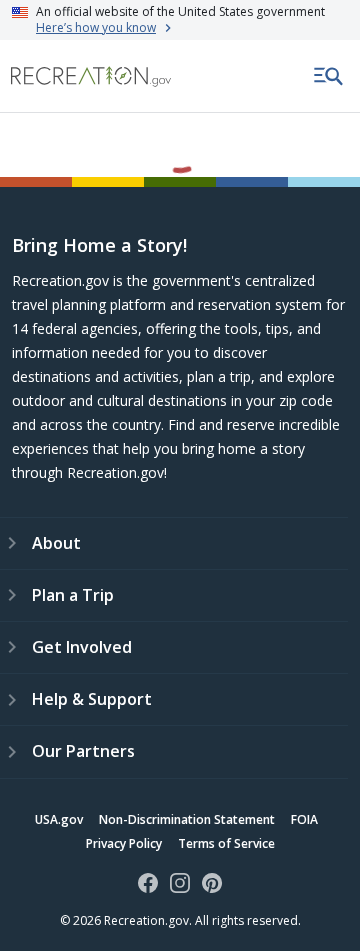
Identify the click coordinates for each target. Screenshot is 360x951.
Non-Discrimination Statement (187, 819)
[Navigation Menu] (329, 76)
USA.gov (59, 819)
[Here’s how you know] (180, 20)
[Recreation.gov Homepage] (91, 76)
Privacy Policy (124, 843)
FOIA (304, 819)
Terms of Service (226, 843)
